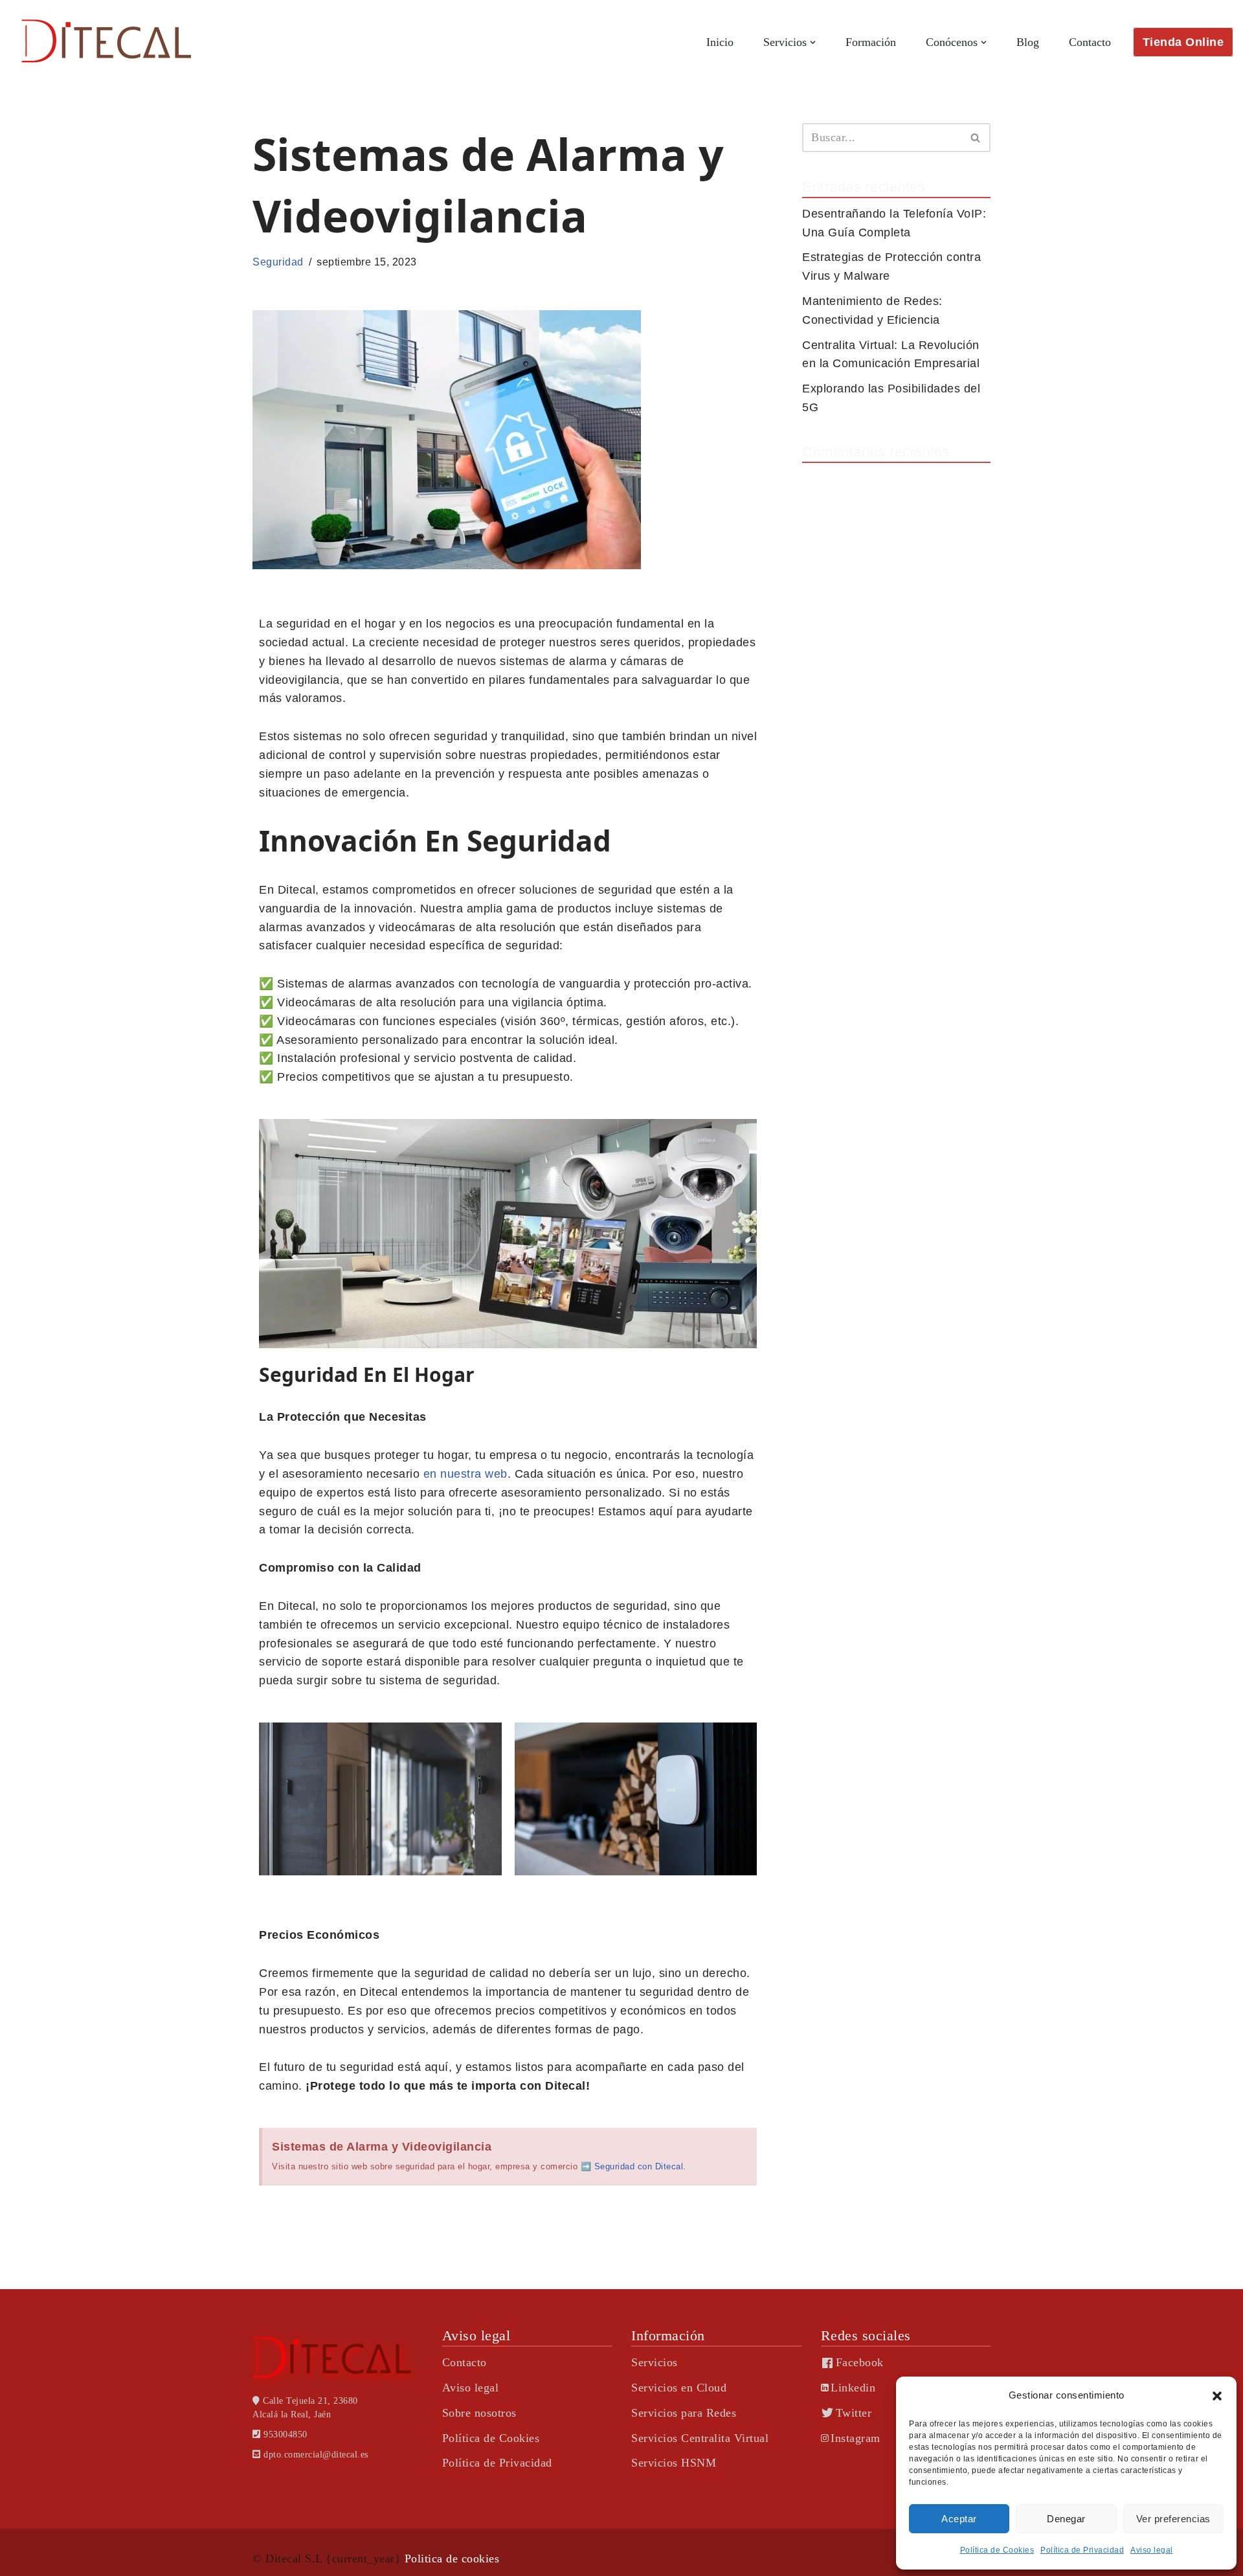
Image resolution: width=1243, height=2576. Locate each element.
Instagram (856, 2438)
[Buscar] (976, 138)
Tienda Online (1183, 42)
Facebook (860, 2362)
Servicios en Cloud (679, 2388)
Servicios (655, 2362)
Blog (1028, 42)
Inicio (720, 42)
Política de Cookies (997, 2550)
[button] (1217, 2396)
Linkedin (853, 2388)
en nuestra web (465, 1474)
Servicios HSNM (674, 2463)
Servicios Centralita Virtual (700, 2438)
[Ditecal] (338, 2357)
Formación (871, 42)
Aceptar (959, 2519)
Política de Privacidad (1082, 2550)
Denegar (1066, 2519)
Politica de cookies (452, 2559)
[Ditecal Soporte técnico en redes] (107, 42)
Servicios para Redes (684, 2413)
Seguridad (278, 262)
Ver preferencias (1173, 2519)
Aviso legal (1152, 2550)
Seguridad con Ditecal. (640, 2166)
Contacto (1090, 42)
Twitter (854, 2413)
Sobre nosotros (479, 2413)
